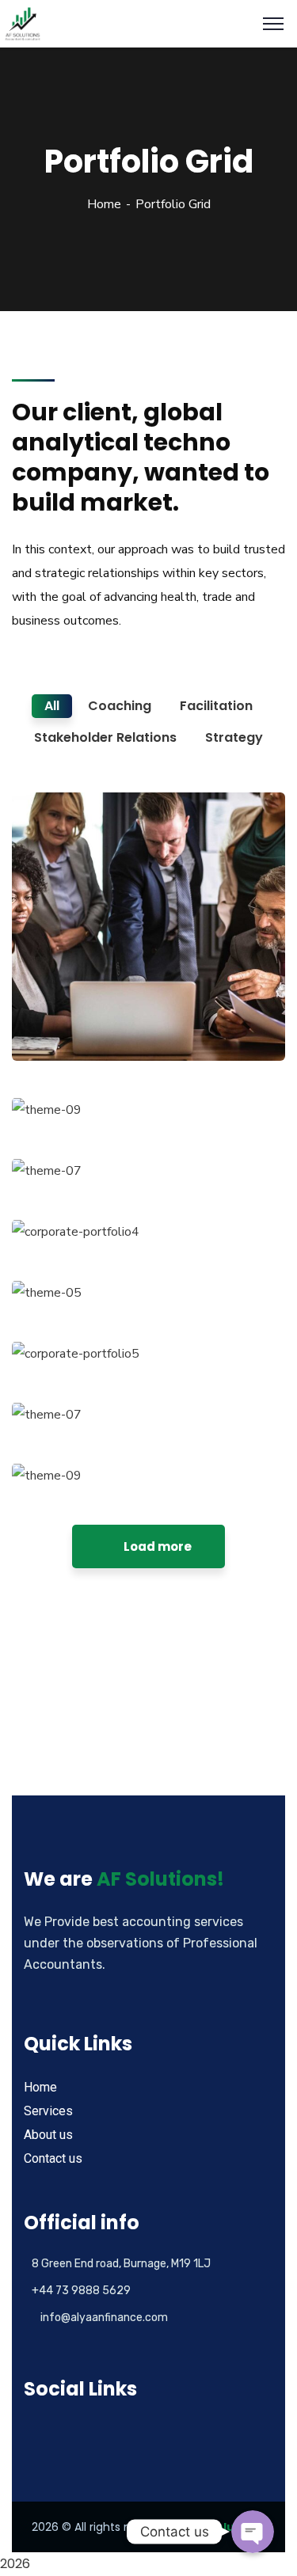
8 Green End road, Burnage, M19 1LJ (121, 2264)
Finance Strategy (100, 1004)
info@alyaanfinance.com (104, 2318)
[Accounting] (23, 23)
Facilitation (70, 1028)
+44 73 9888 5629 (81, 2291)
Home (104, 204)
